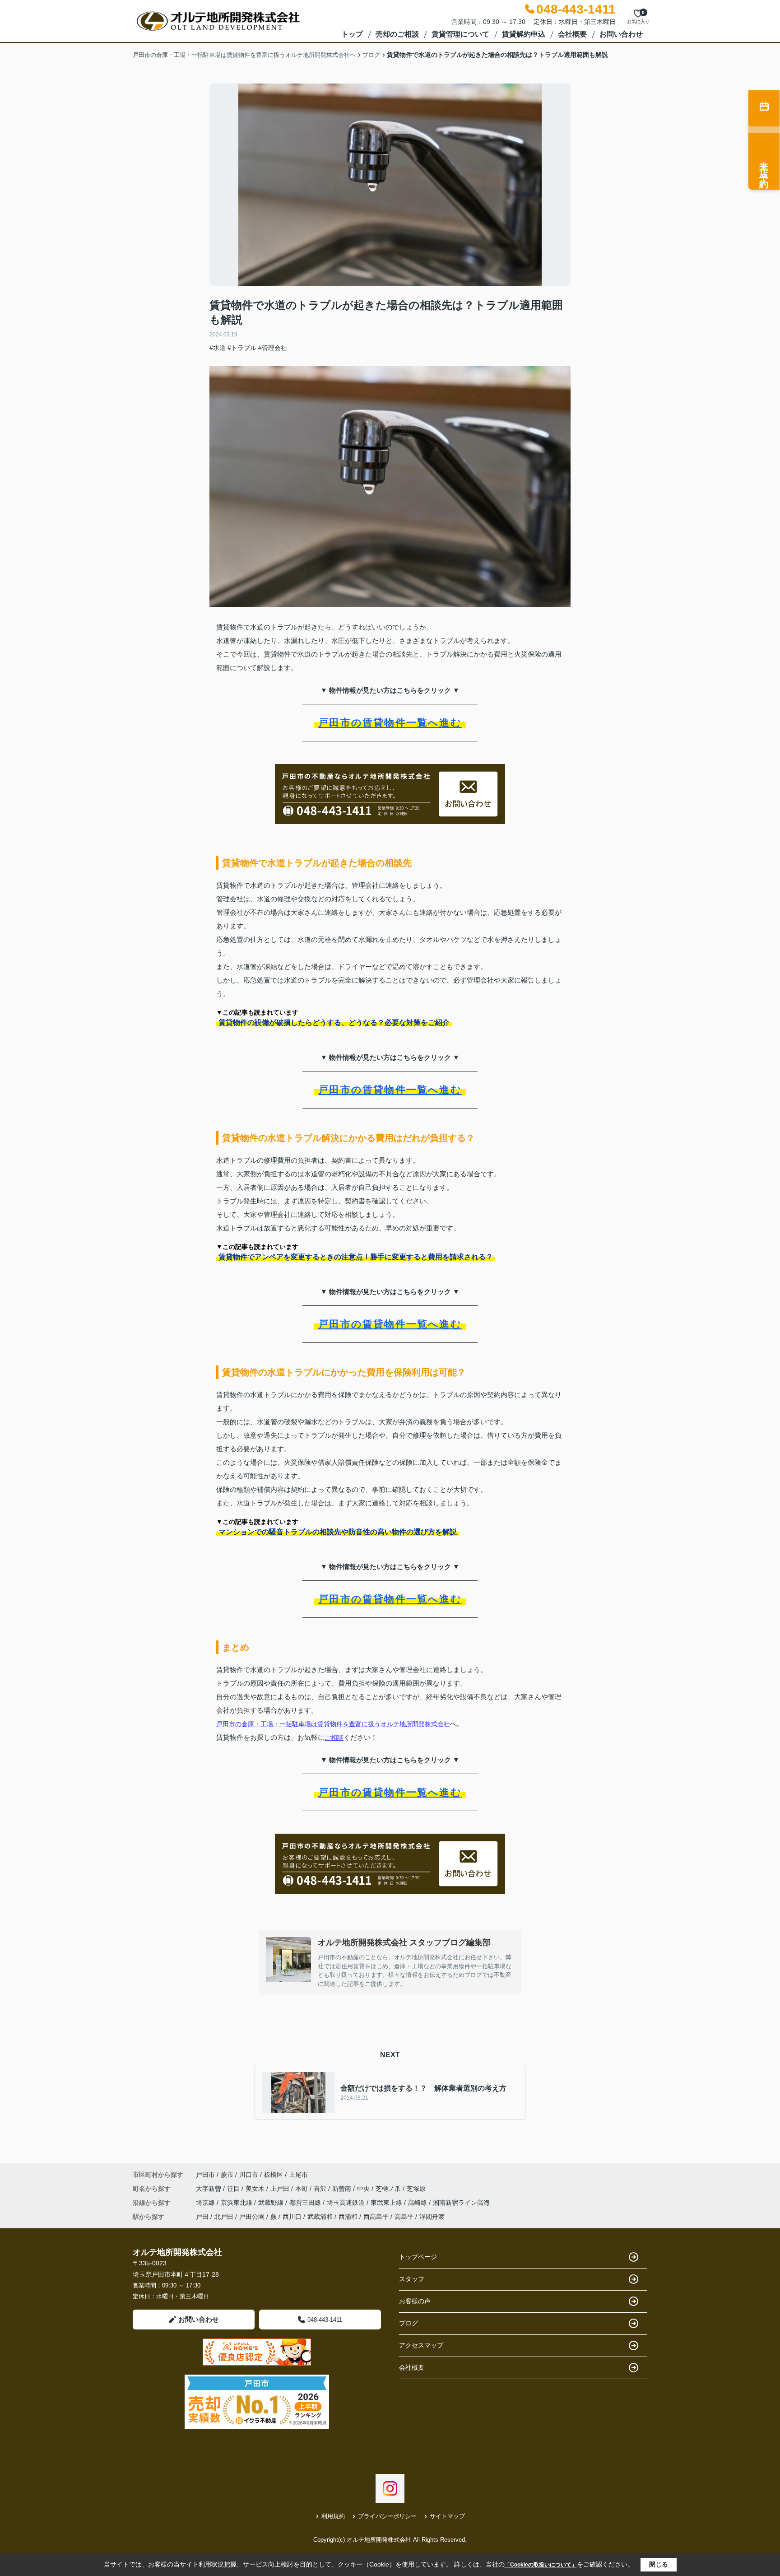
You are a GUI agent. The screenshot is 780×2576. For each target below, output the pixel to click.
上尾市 (298, 2175)
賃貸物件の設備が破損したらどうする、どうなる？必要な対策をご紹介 (334, 1022)
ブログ (409, 2323)
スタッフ (412, 2279)
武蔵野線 (272, 2203)
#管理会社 (273, 348)
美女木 (256, 2189)
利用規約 (333, 2516)
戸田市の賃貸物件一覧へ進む (390, 723)
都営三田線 (306, 2203)
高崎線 (418, 2203)
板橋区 (274, 2175)
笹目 (234, 2189)
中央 (364, 2189)
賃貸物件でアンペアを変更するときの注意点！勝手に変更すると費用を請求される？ (356, 1257)
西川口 (292, 2217)
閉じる (659, 2564)
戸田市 (205, 2175)
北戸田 (224, 2217)
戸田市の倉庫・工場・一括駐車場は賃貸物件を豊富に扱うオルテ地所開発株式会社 (333, 1724)
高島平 (404, 2217)
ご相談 (334, 1738)
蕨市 (227, 2175)
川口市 (249, 2175)
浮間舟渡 (432, 2217)
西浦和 (348, 2217)
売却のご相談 (397, 34)
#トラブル (242, 348)
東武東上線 (387, 2203)
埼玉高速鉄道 (347, 2203)
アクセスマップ (421, 2345)
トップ (352, 34)
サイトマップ (447, 2516)
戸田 (202, 2217)
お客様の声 (415, 2301)
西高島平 (376, 2217)
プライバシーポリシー (387, 2516)
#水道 (218, 348)
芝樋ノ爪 (389, 2189)
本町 (302, 2189)
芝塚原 (416, 2189)
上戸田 (281, 2189)
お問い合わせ (621, 34)
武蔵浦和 (320, 2217)
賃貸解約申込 (524, 34)
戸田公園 (252, 2217)
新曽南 (343, 2189)
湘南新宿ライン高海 (461, 2203)
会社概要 (572, 34)
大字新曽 (209, 2189)
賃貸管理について (460, 34)
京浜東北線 (237, 2203)
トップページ (418, 2257)
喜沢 (321, 2189)
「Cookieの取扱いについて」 (541, 2565)
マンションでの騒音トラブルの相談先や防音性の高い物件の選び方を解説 (338, 1532)
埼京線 (206, 2203)
